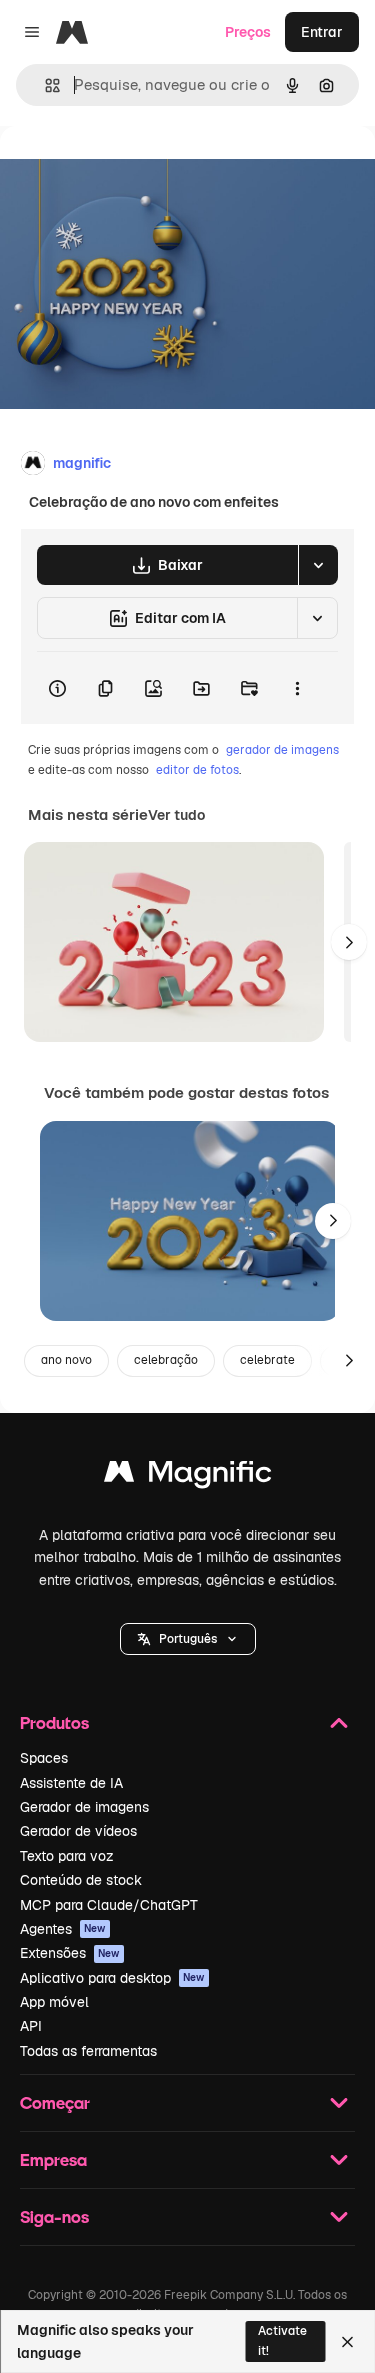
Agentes (63, 1929)
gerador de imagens (282, 750)
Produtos (54, 1722)
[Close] (347, 2342)
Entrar (322, 32)
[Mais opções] (297, 688)
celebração (166, 1360)
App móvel (54, 2002)
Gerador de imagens (84, 1807)
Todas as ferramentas (88, 2051)
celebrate (267, 1360)
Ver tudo (176, 815)
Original (128, 171)
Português (188, 1639)
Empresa (53, 2159)
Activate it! (282, 2340)
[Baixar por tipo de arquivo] (318, 565)
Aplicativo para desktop (112, 1978)
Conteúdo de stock (81, 1880)
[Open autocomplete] (44, 85)
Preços (248, 32)
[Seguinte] (349, 942)
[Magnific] (188, 1476)
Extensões (70, 1953)
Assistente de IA (71, 1783)
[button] (188, 1639)
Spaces (44, 1758)
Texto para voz (67, 1856)
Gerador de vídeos (78, 1831)
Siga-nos (54, 2216)
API (31, 2026)
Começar (55, 2102)
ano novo (66, 1360)
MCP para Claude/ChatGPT (109, 1905)
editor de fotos (197, 770)
